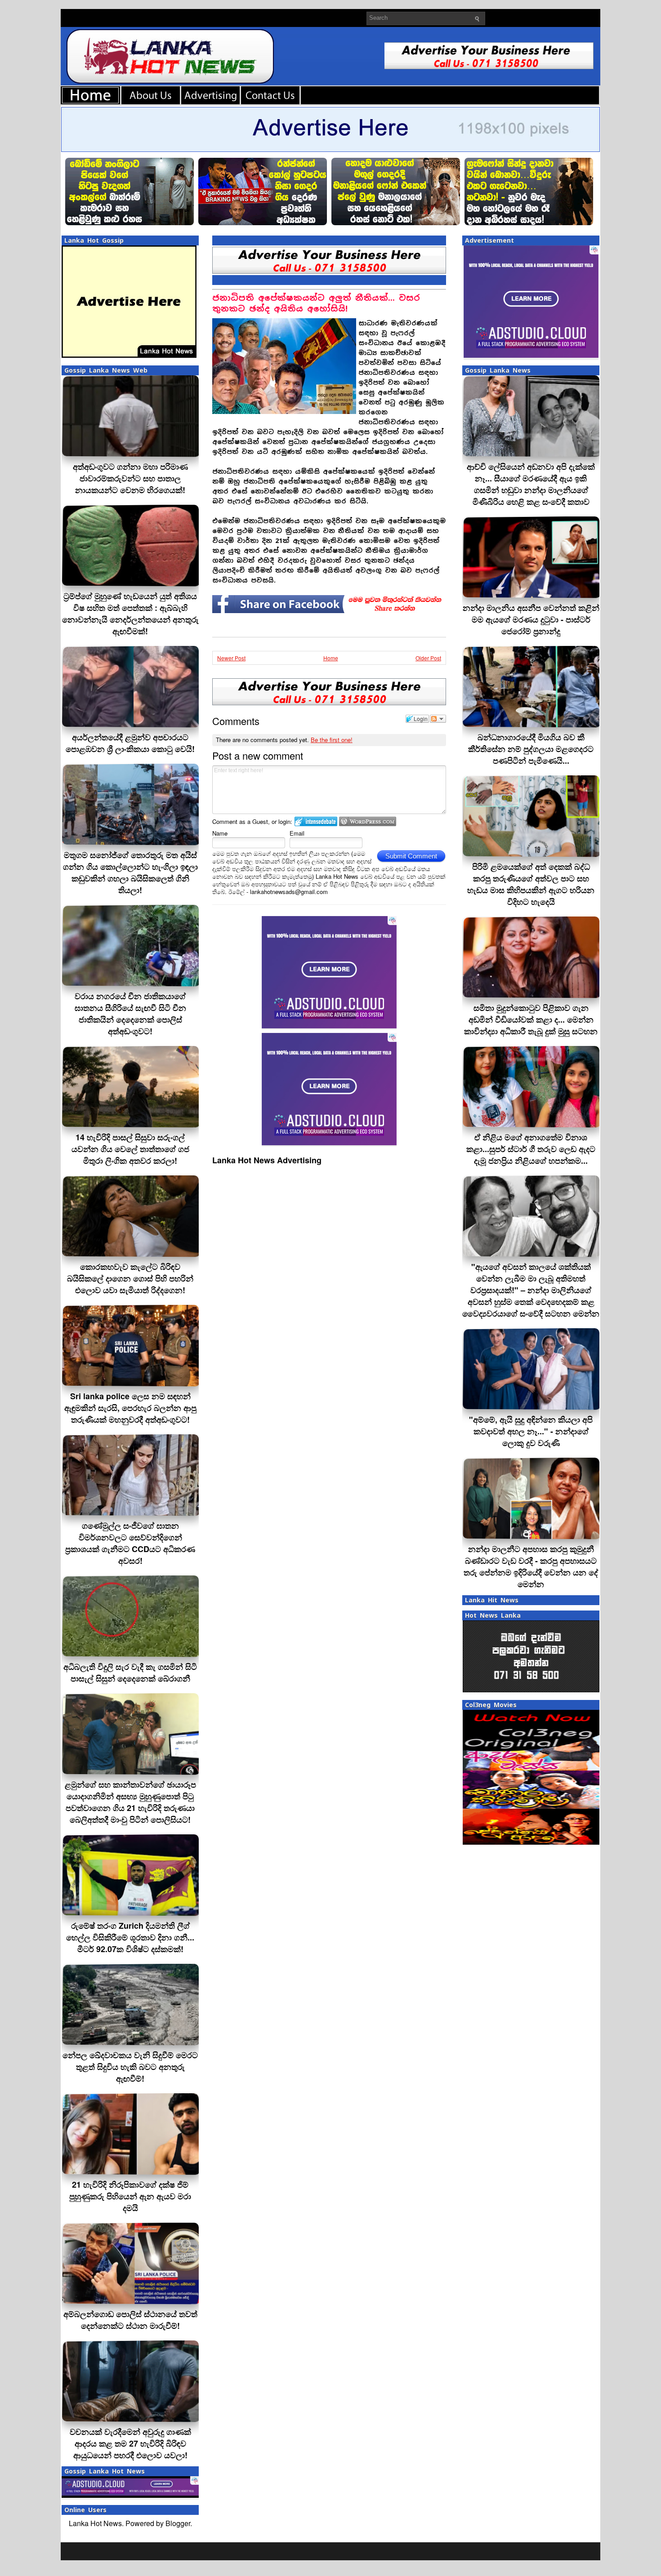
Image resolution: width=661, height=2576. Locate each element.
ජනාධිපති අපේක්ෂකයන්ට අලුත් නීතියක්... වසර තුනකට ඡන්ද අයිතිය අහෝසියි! (316, 303)
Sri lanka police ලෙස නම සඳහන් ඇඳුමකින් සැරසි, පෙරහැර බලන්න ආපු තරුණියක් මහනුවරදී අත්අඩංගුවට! (130, 1408)
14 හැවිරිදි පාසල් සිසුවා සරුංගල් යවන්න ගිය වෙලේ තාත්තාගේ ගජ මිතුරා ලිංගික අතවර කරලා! (130, 1149)
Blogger (178, 2523)
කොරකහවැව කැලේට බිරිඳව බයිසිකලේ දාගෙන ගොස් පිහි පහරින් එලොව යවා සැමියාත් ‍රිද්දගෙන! (130, 1278)
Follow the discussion (438, 719)
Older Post (428, 658)
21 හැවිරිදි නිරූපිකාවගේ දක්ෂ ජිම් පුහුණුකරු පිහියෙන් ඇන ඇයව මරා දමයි (130, 2196)
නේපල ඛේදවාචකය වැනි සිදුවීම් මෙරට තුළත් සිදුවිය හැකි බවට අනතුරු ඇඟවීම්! (130, 2067)
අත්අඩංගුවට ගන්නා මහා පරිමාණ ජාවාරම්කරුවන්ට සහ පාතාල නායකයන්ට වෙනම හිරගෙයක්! (130, 478)
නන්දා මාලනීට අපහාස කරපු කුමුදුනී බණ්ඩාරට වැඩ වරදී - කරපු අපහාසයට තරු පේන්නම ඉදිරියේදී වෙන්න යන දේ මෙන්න (531, 1566)
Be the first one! (332, 740)
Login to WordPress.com (368, 821)
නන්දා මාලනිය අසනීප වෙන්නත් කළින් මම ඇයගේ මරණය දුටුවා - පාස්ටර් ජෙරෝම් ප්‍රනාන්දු (531, 619)
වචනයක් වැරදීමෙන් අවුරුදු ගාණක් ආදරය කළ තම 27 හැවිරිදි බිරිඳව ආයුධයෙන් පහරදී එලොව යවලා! (130, 2443)
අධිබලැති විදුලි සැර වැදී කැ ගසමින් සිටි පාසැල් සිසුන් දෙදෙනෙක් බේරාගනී (130, 1673)
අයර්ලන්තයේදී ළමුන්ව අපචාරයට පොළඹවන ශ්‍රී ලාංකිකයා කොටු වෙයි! (130, 743)
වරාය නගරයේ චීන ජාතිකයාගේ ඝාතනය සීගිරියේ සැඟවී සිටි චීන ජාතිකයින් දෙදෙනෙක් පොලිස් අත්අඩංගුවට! (130, 1014)
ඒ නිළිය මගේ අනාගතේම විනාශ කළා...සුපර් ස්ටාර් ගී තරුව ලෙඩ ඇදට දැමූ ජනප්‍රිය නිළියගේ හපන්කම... (531, 1149)
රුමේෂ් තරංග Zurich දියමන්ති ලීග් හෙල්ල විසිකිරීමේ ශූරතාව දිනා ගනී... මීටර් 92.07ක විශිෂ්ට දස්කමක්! (130, 1937)
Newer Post (231, 658)
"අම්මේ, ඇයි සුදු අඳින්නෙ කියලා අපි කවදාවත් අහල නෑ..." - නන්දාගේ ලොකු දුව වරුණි (531, 1431)
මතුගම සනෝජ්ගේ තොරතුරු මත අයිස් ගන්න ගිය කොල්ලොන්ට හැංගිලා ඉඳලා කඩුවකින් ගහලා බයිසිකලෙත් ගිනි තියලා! (130, 872)
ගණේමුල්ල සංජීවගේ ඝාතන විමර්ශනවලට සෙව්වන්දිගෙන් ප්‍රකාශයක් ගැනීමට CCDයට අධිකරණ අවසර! (130, 1543)
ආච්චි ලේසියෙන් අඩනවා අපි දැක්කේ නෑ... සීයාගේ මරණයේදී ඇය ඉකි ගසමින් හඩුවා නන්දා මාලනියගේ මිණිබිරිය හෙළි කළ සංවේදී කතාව (531, 484)
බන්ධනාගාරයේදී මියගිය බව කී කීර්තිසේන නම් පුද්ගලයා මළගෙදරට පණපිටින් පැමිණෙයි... (531, 749)
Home (331, 658)
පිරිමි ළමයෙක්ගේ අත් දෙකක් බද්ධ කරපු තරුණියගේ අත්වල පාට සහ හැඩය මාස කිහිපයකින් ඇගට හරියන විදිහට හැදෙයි (531, 884)
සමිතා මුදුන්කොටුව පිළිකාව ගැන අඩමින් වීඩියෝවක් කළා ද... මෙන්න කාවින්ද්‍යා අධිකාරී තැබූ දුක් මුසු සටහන (531, 1019)
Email (297, 833)
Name (220, 833)
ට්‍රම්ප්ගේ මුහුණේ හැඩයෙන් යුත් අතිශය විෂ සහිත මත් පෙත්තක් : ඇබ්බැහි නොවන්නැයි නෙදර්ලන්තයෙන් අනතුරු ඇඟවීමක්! (130, 614)
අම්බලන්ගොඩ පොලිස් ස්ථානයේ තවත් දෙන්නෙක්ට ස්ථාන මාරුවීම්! (130, 2320)
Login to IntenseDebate (316, 821)
